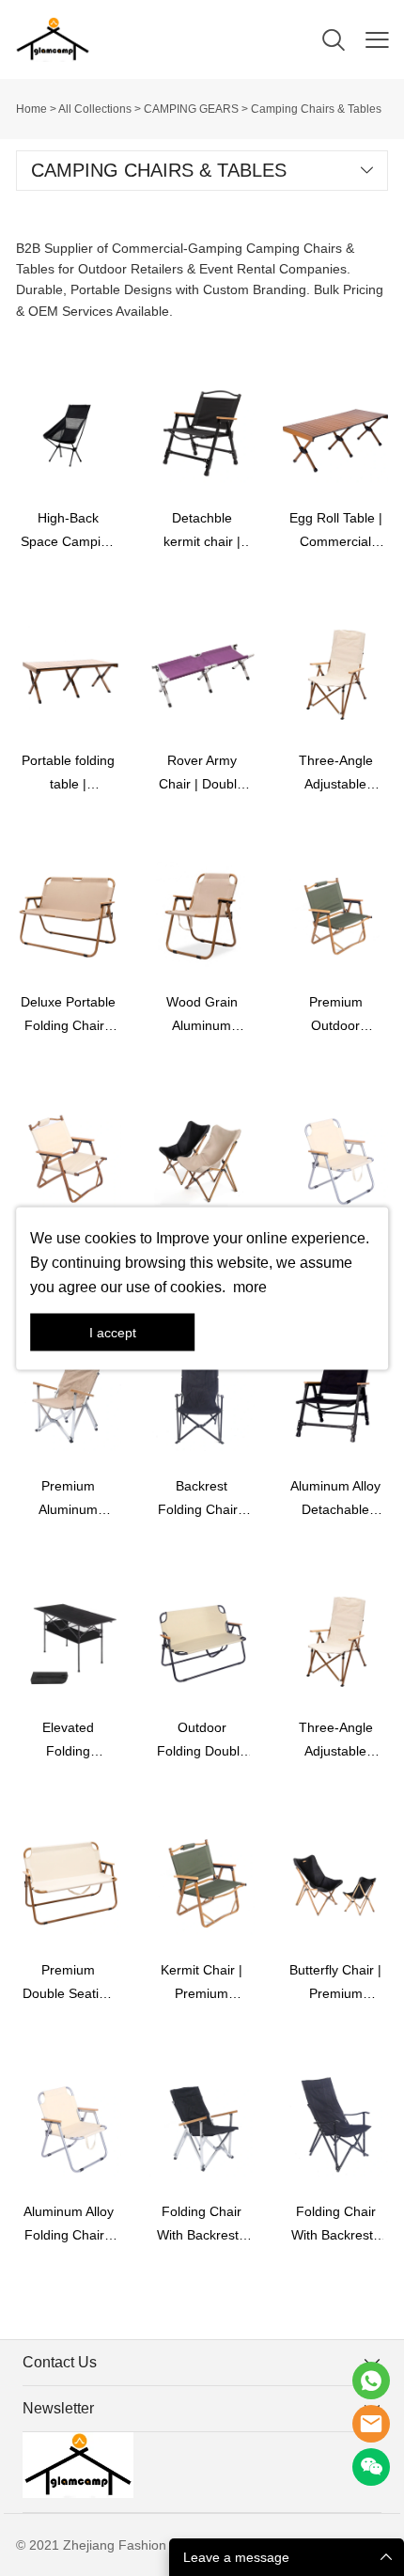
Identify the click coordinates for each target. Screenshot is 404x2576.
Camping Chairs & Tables (316, 109)
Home (31, 109)
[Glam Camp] (371, 2381)
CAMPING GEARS (191, 109)
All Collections (95, 109)
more (250, 1286)
